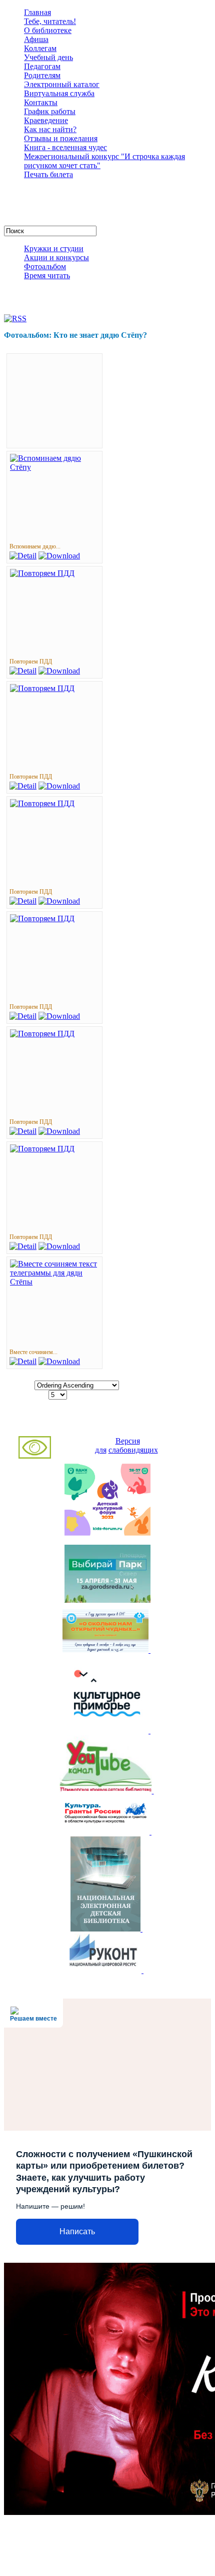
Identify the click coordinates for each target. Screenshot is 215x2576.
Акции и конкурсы (56, 257)
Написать (77, 2231)
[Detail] (23, 556)
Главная (37, 12)
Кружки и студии (54, 248)
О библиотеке (48, 30)
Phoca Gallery (127, 1422)
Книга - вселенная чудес (65, 147)
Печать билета (48, 174)
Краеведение (46, 120)
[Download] (59, 556)
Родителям (42, 75)
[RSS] (15, 318)
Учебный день (48, 57)
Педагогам (42, 66)
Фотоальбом (45, 266)
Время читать (47, 275)
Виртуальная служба (59, 93)
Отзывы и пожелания (61, 138)
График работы (50, 111)
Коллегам (40, 48)
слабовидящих (133, 1450)
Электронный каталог (62, 84)
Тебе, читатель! (50, 21)
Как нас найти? (50, 129)
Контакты (41, 102)
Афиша (36, 39)
